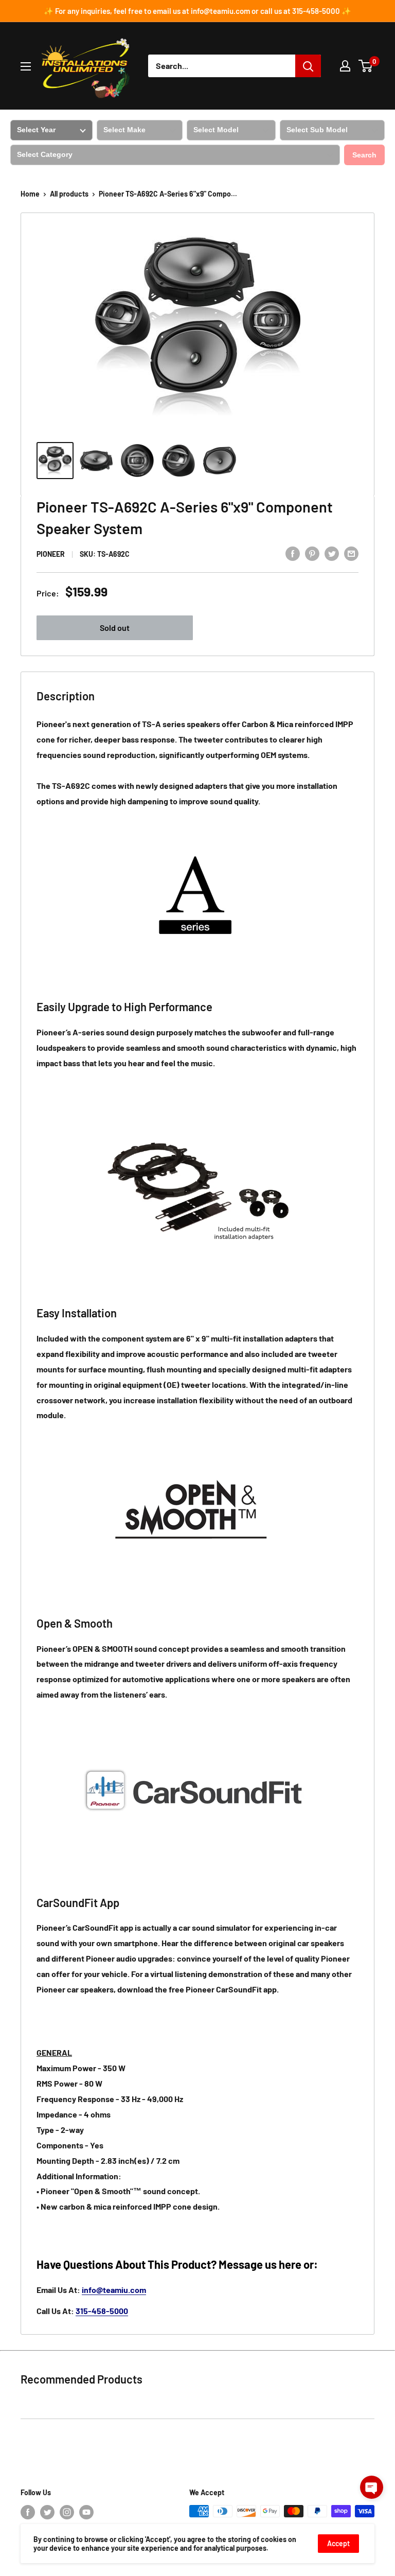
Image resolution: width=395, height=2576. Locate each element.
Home (30, 194)
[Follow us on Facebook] (28, 2512)
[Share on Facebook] (293, 553)
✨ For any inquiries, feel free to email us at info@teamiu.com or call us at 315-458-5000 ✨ (197, 11)
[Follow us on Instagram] (67, 2512)
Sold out (115, 628)
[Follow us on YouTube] (86, 2512)
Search (364, 155)
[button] (372, 2487)
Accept (338, 2543)
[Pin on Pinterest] (312, 553)
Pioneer (51, 554)
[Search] (308, 66)
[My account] (345, 66)
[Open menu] (26, 66)
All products (69, 194)
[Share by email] (351, 553)
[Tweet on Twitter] (332, 553)
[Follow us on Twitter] (47, 2512)
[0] (366, 66)
